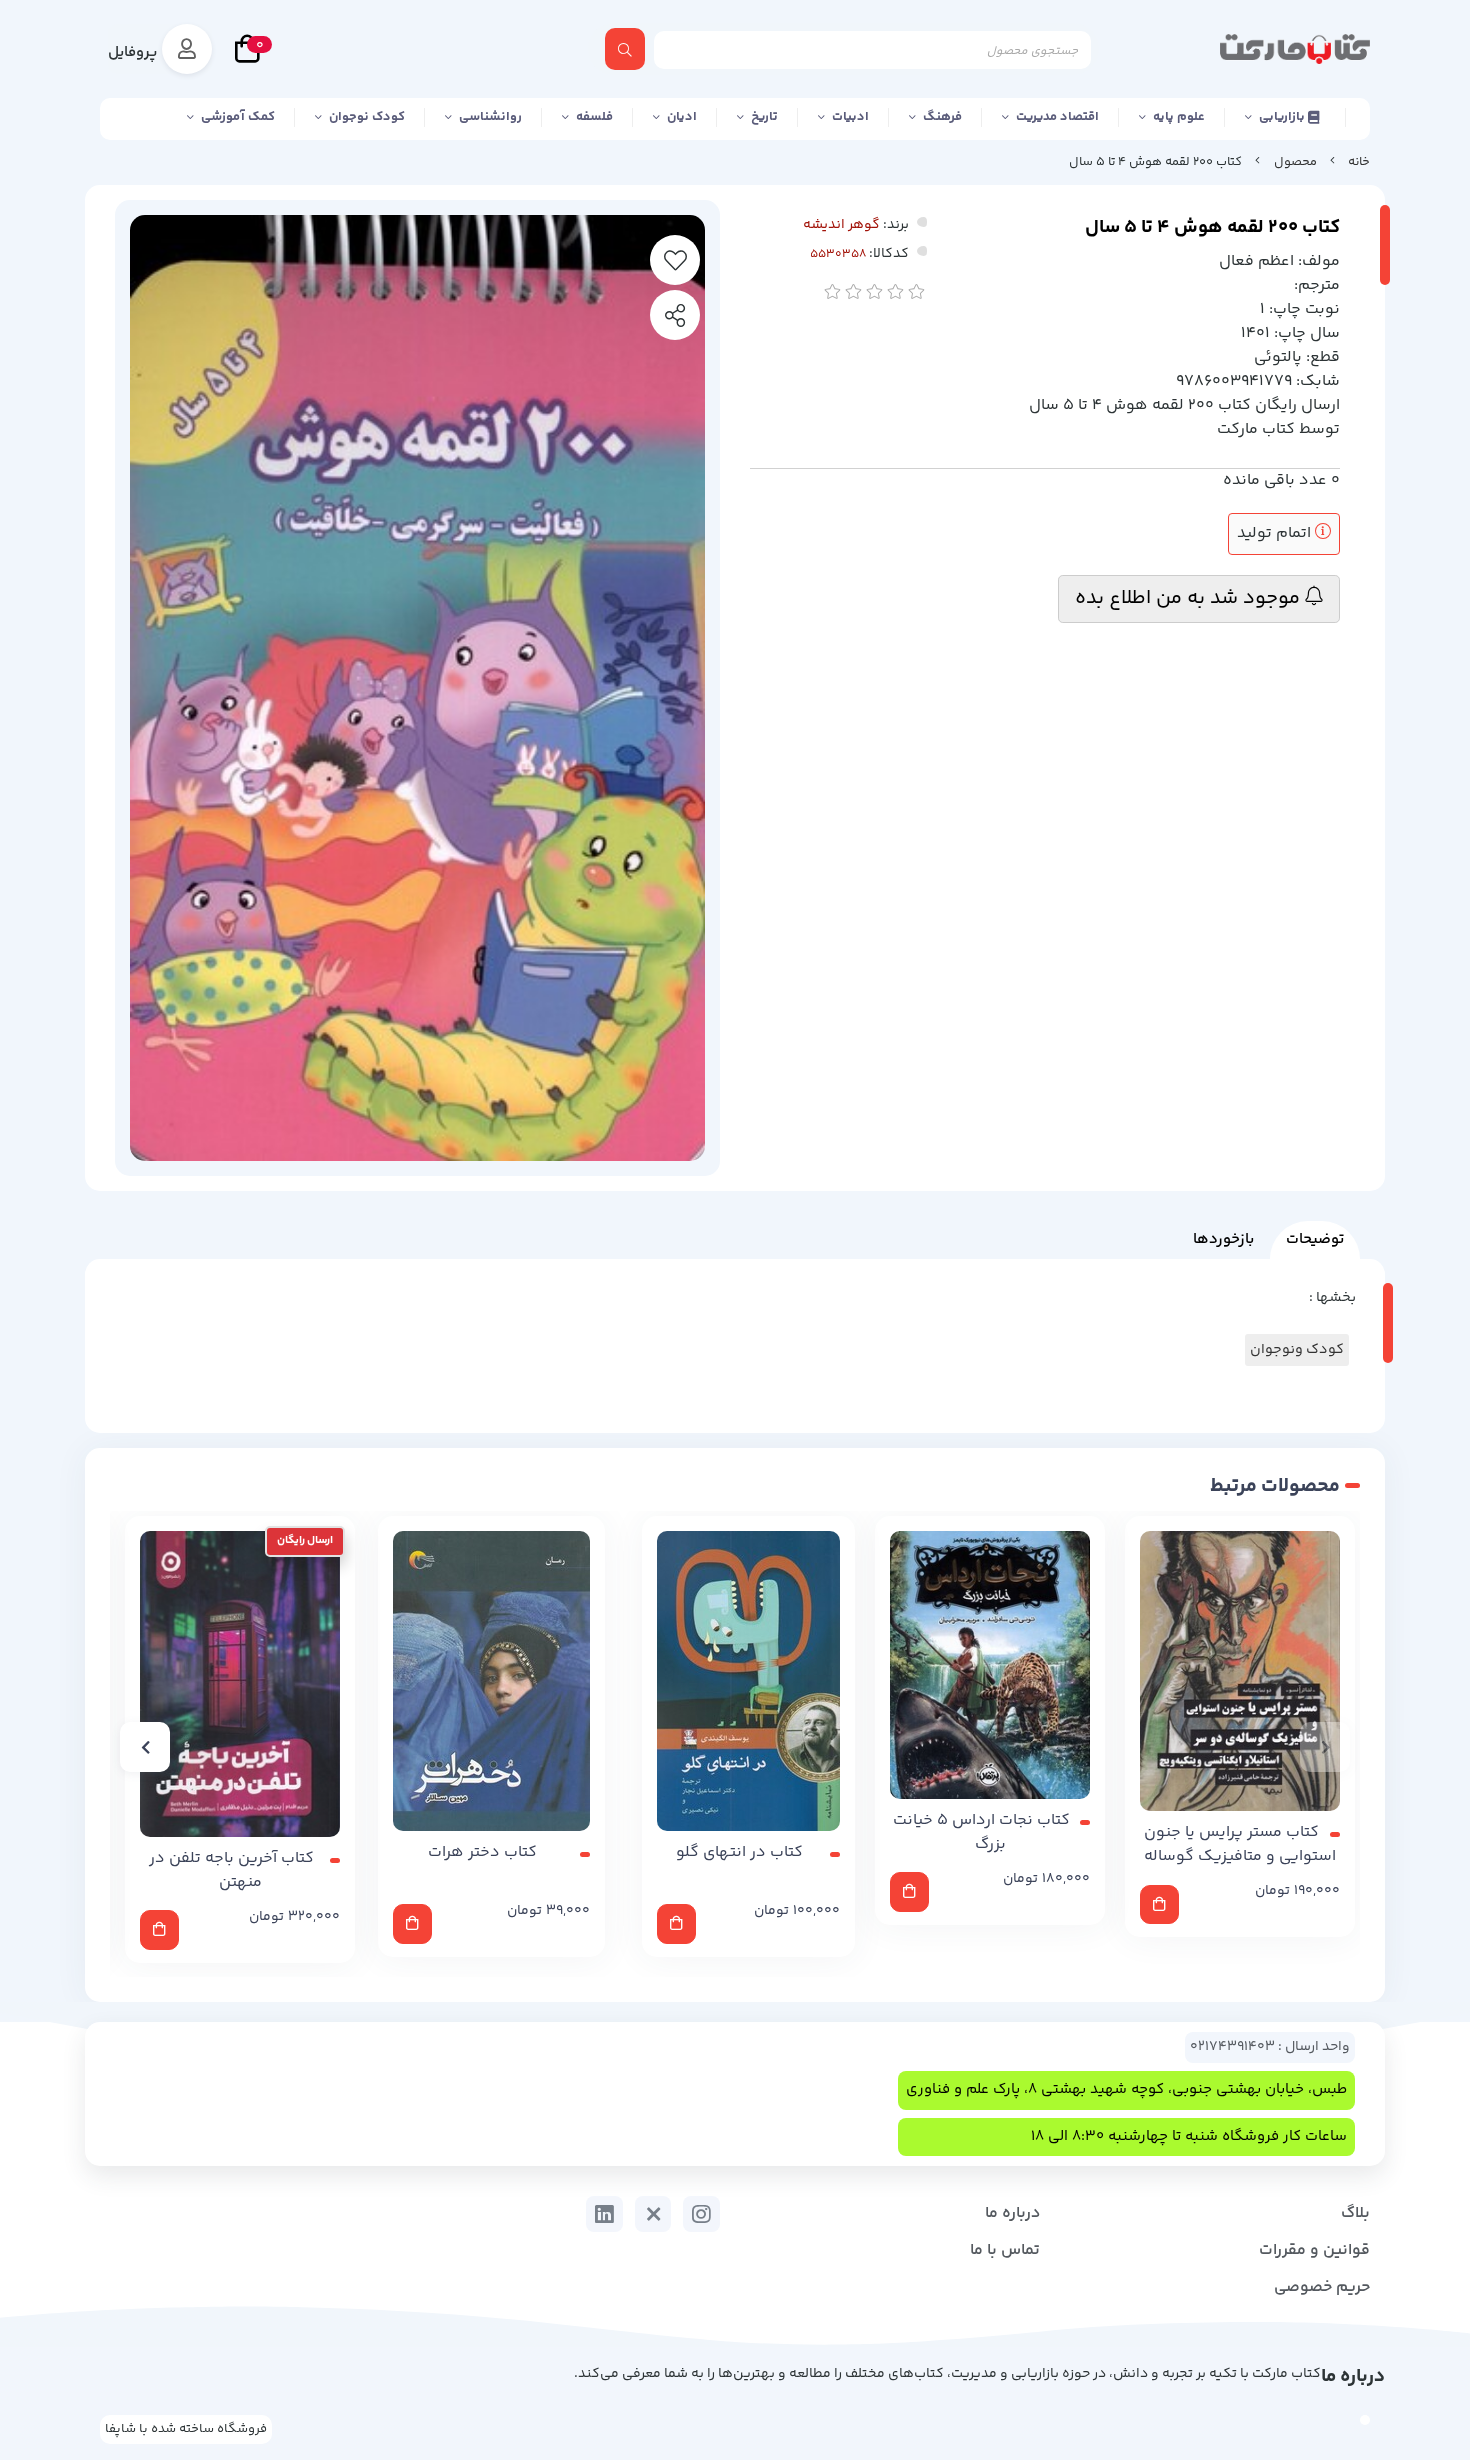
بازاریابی (1283, 117)
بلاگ (1355, 2213)
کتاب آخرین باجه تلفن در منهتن (231, 1871)
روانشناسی (490, 117)
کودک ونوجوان (1297, 1350)
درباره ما (1012, 2213)
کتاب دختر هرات (482, 1853)
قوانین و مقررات (1314, 2250)
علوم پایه (1179, 117)
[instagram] (701, 2214)
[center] (625, 49)
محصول (1295, 162)
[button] (1325, 1747)
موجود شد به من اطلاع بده (1190, 598)
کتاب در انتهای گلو (739, 1853)
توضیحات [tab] (1315, 1239)
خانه (1359, 162)
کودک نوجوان (367, 117)
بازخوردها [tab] (1223, 1239)
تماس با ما (1005, 2250)
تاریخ (764, 117)
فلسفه (594, 117)
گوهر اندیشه (841, 225)
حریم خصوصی (1322, 2287)
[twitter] (653, 2214)
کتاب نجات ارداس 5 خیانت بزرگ (981, 1833)
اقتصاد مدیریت (1057, 117)
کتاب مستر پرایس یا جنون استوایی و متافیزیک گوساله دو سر (1240, 1845)
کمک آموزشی (238, 117)
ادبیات (850, 117)
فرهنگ (942, 117)
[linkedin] (604, 2214)
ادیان (682, 117)
